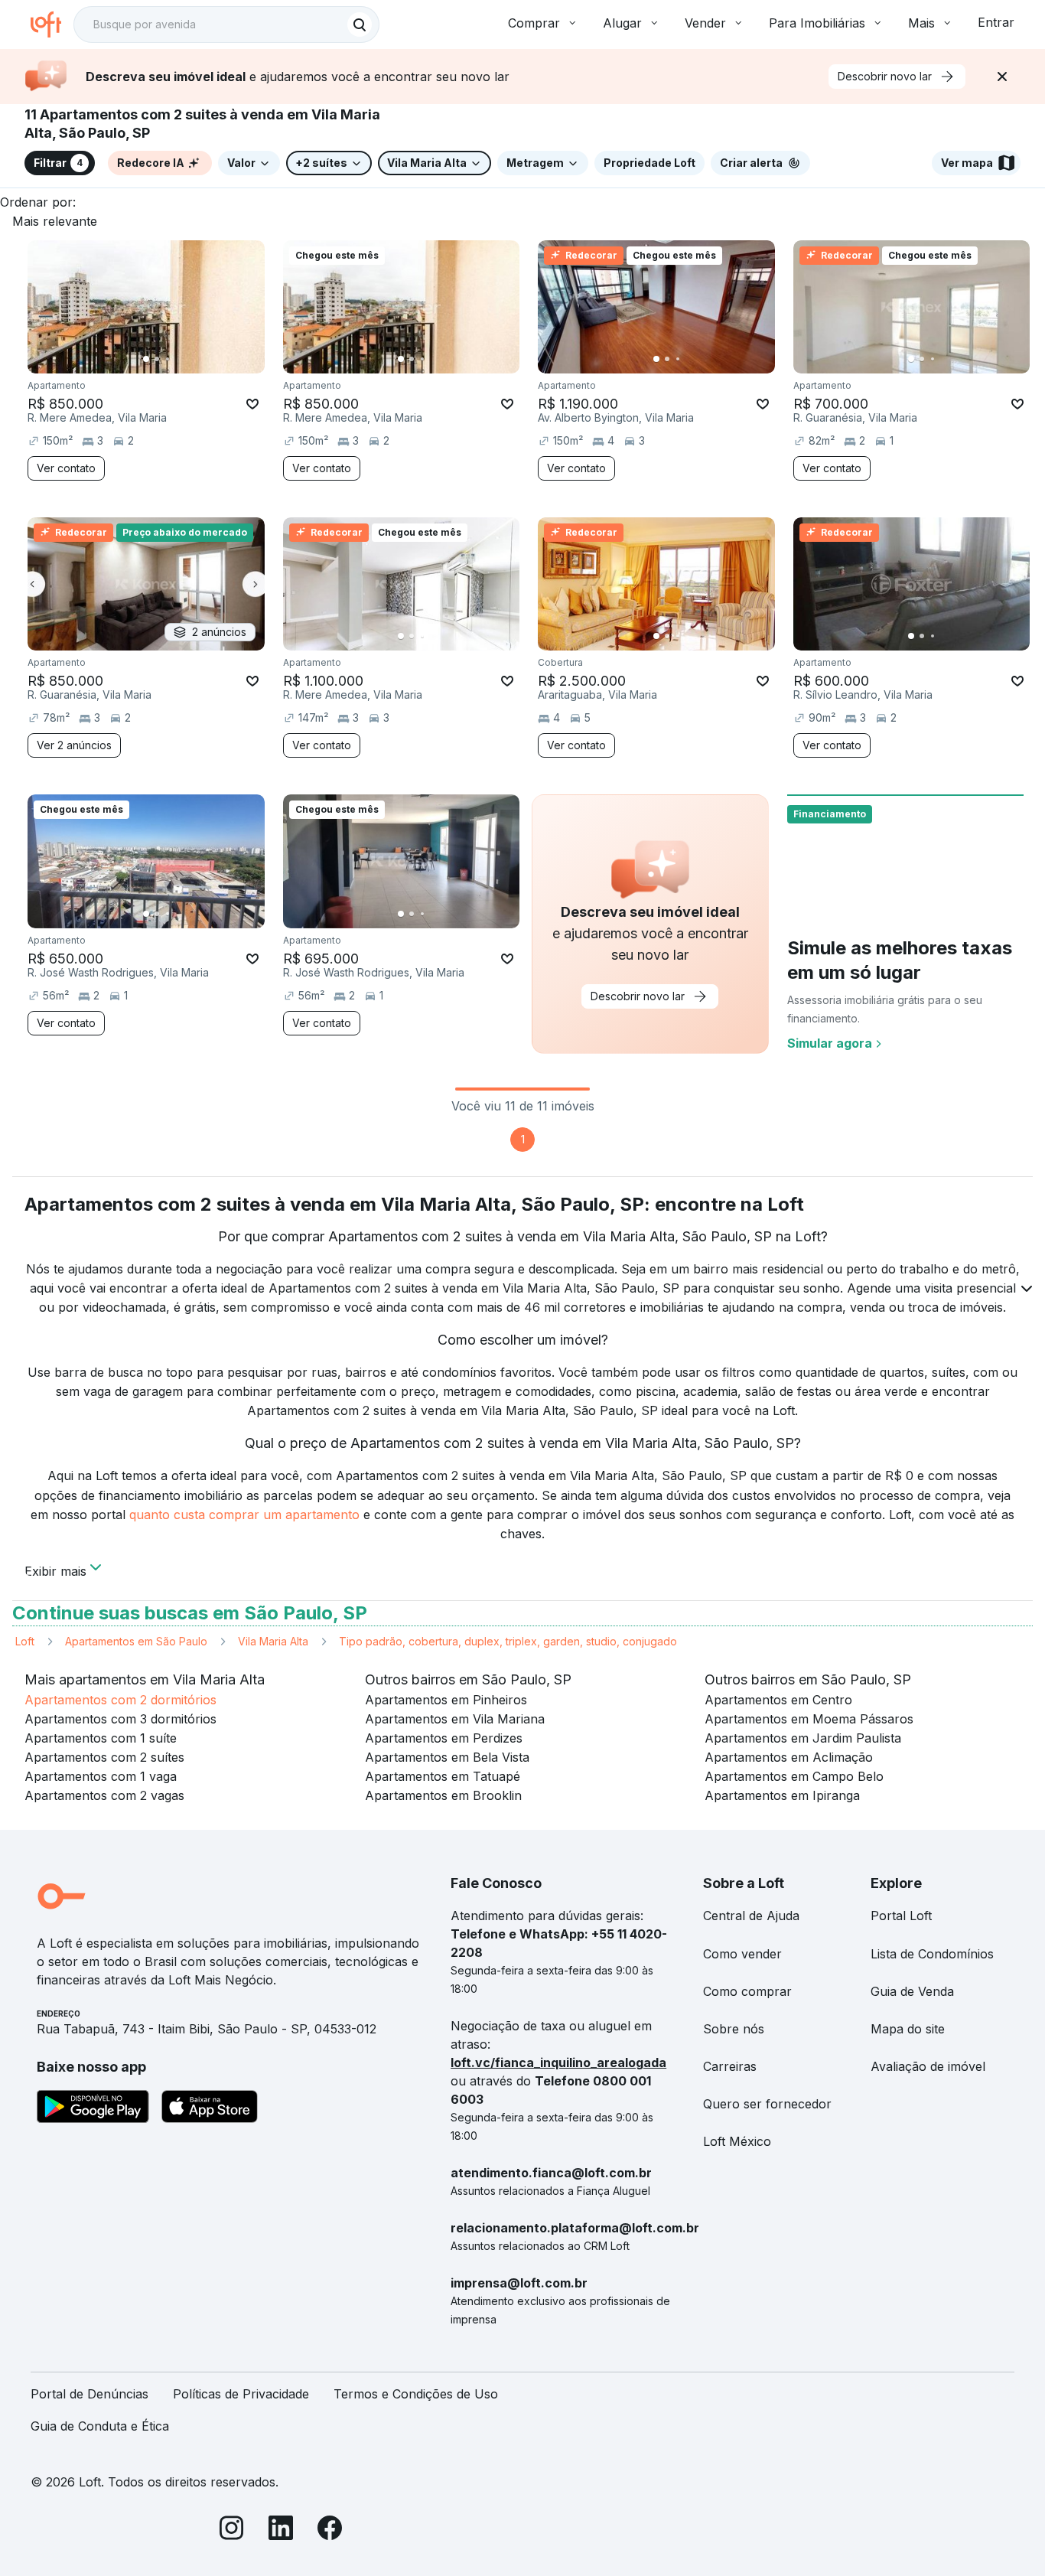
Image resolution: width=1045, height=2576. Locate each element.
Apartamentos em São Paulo (136, 1641)
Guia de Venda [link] (912, 1991)
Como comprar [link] (747, 1991)
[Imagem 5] (189, 359)
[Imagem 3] (168, 359)
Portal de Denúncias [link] (90, 2394)
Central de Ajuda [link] (751, 1916)
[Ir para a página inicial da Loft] (52, 24)
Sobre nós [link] (734, 2029)
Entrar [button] (996, 22)
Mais (921, 23)
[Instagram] (232, 2530)
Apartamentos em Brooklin (443, 1795)
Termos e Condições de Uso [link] (416, 2394)
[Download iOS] (210, 2109)
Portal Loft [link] (901, 1916)
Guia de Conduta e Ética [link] (100, 2426)
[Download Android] (93, 2109)
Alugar (622, 23)
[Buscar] (360, 24)
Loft (25, 1641)
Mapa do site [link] (908, 2029)
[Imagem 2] (157, 359)
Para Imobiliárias (817, 23)
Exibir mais (55, 1570)
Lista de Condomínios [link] (932, 1954)
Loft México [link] (737, 2141)
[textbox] (226, 24)
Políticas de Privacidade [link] (241, 2394)
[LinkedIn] (281, 2530)
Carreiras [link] (730, 2066)
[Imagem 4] (178, 359)
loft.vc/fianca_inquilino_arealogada (558, 2062)
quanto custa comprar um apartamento (244, 1515)
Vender (705, 23)
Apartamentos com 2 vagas (104, 1795)
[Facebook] (330, 2530)
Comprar (534, 23)
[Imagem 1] (146, 359)
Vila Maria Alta (273, 1641)
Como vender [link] (742, 1954)
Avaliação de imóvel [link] (928, 2066)
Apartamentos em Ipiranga (782, 1795)
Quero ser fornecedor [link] (767, 2104)
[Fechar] (1002, 77)
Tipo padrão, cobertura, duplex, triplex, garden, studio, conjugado (508, 1641)
